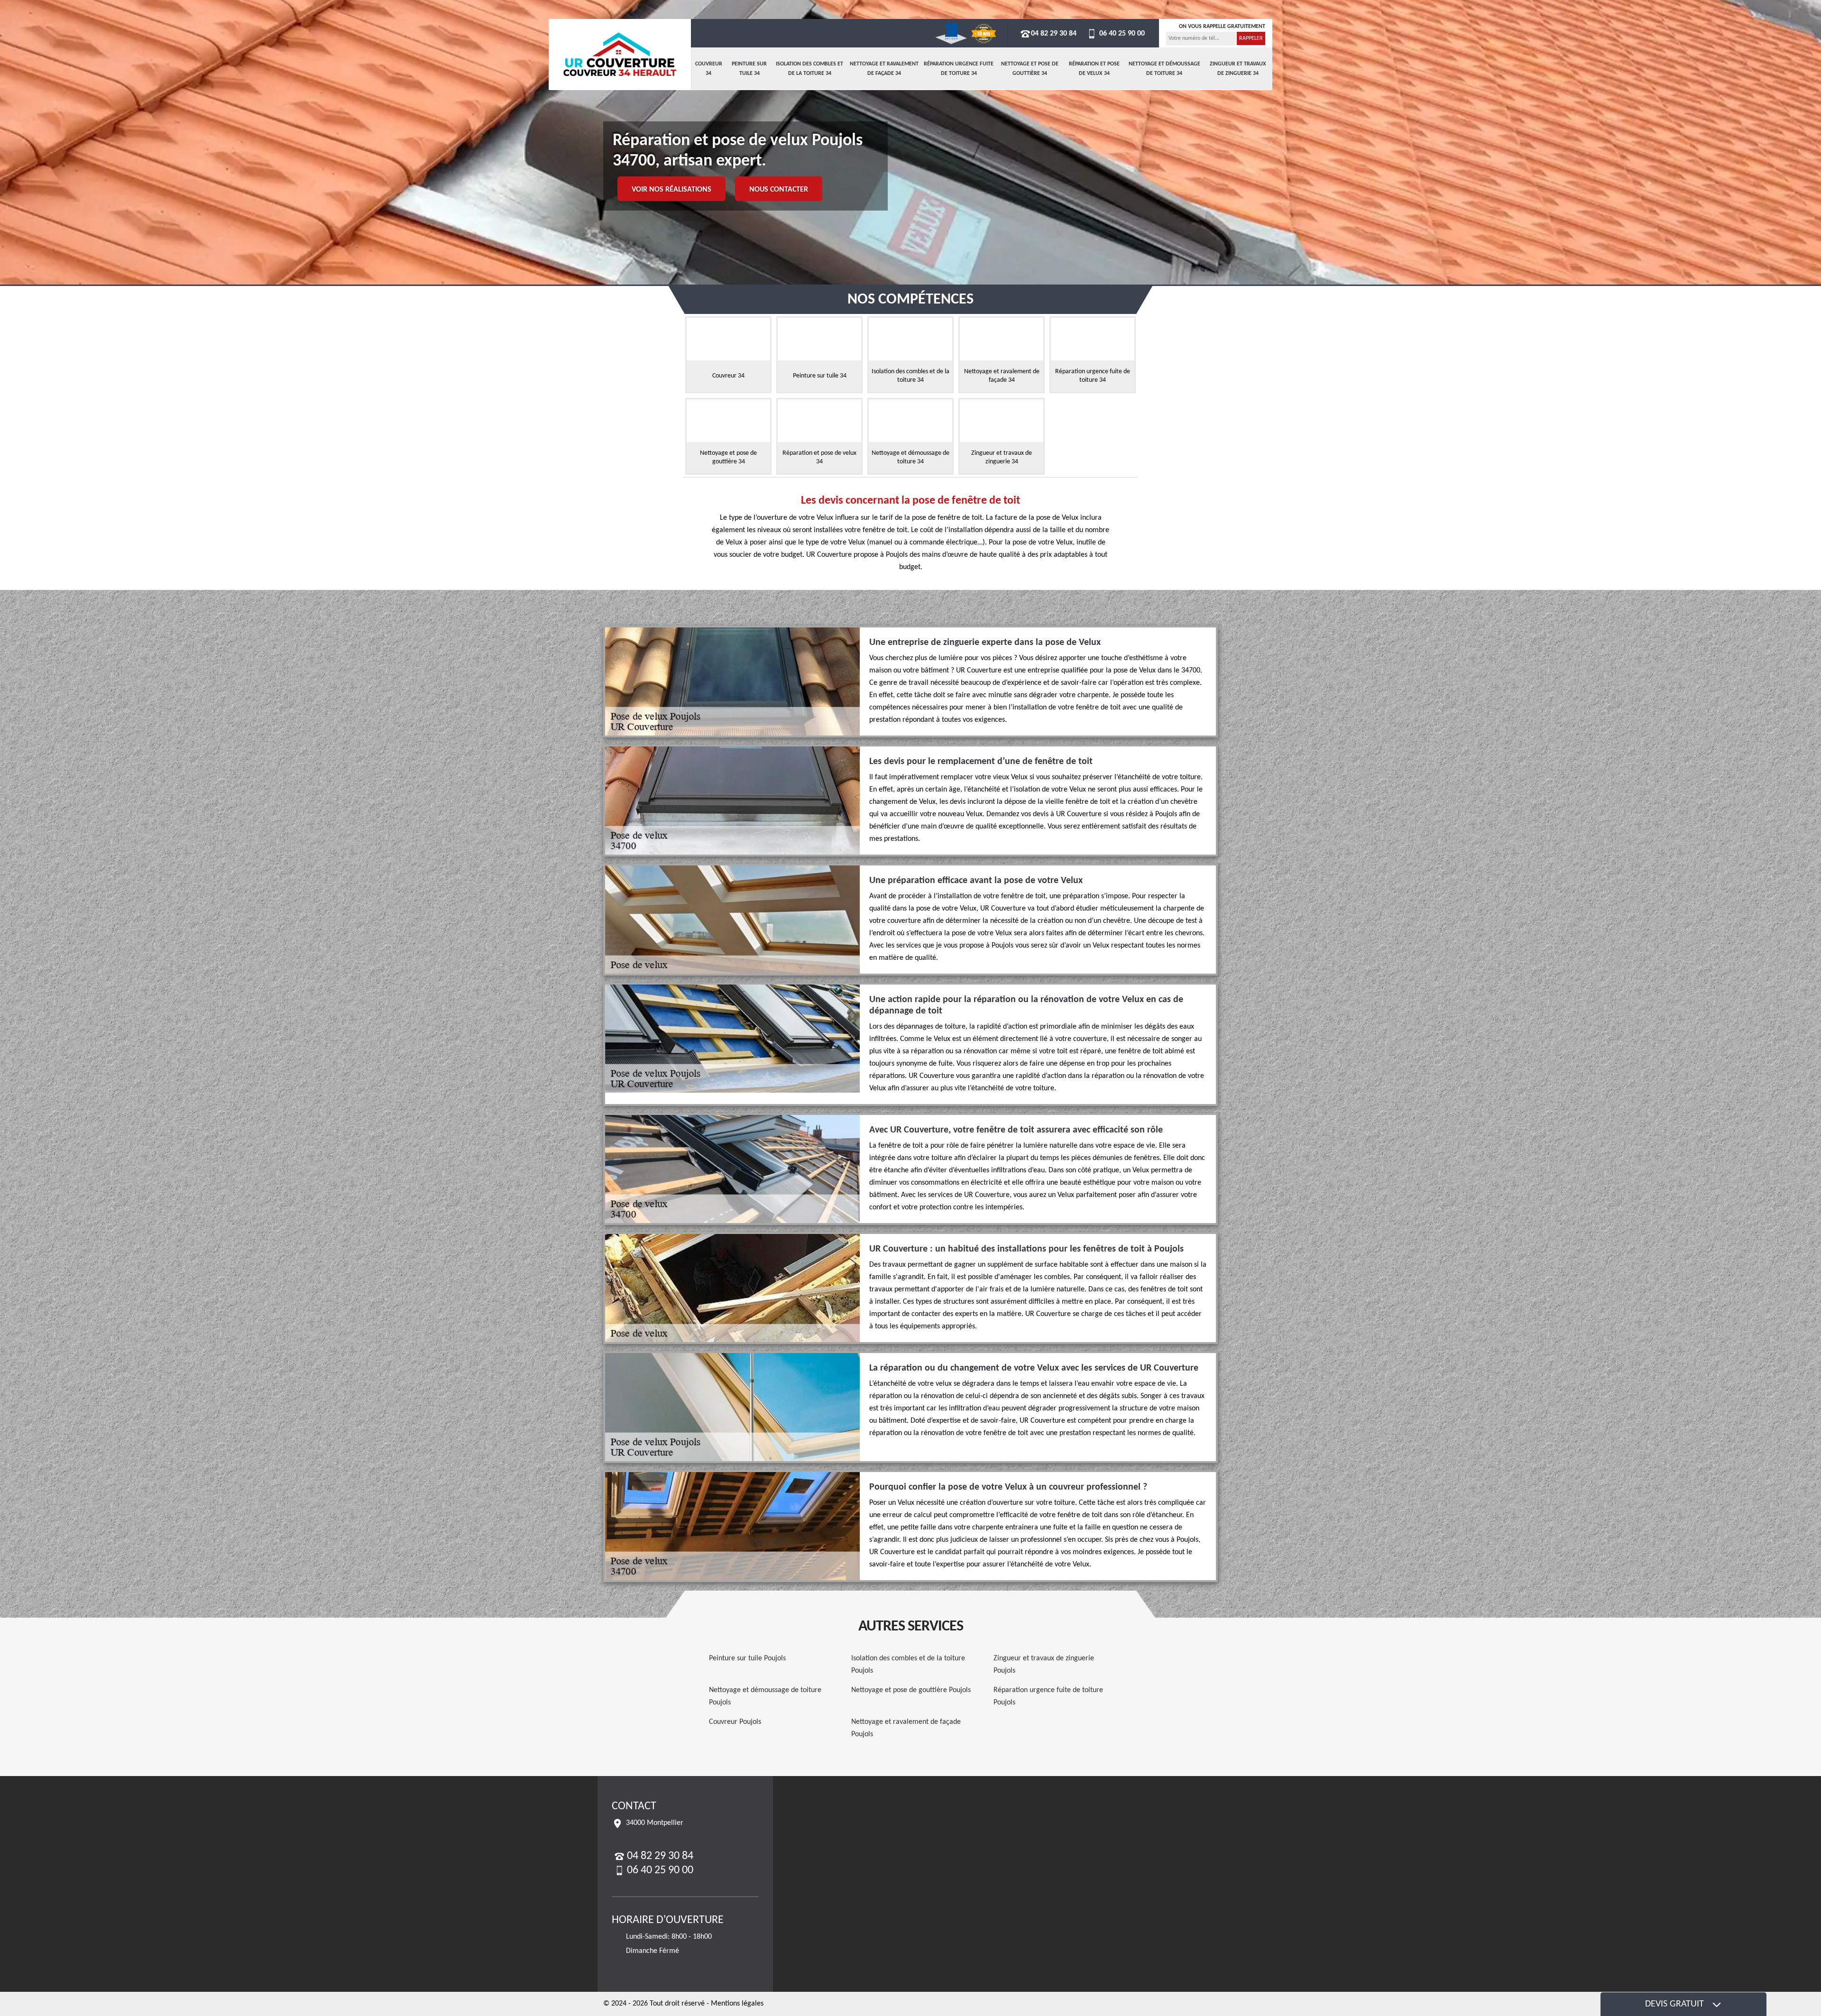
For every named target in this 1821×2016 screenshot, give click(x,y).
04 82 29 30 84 (1054, 34)
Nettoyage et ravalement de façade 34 (884, 69)
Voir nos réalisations (671, 190)
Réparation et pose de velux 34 (1094, 69)
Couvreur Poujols (735, 1722)
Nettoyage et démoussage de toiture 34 (1164, 69)
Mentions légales (737, 2004)
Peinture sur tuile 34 (749, 69)
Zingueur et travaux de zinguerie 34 (1238, 69)
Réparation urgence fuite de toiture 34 (959, 69)
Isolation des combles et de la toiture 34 (809, 69)
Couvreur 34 (709, 69)
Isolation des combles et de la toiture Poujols (908, 1665)
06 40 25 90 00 (1121, 34)
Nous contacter (779, 190)
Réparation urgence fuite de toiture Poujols (1048, 1696)
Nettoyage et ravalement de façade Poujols (906, 1728)
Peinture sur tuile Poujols (747, 1658)
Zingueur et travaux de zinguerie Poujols (1044, 1665)
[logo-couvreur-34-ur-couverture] (620, 55)
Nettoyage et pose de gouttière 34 (1030, 69)
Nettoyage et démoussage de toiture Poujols (765, 1696)
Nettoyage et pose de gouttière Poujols (911, 1690)
